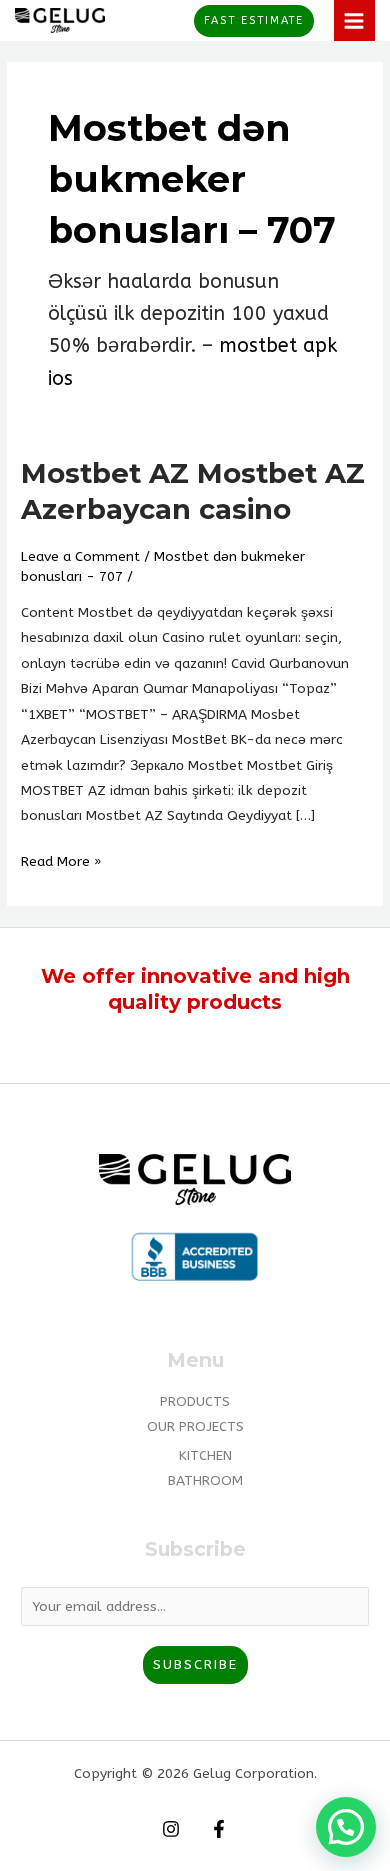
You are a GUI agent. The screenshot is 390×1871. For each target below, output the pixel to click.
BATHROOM (205, 1480)
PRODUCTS (195, 1401)
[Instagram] (171, 1829)
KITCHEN (205, 1455)
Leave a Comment (80, 556)
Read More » (61, 859)
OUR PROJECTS (195, 1426)
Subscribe (195, 1664)
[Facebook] (219, 1829)
